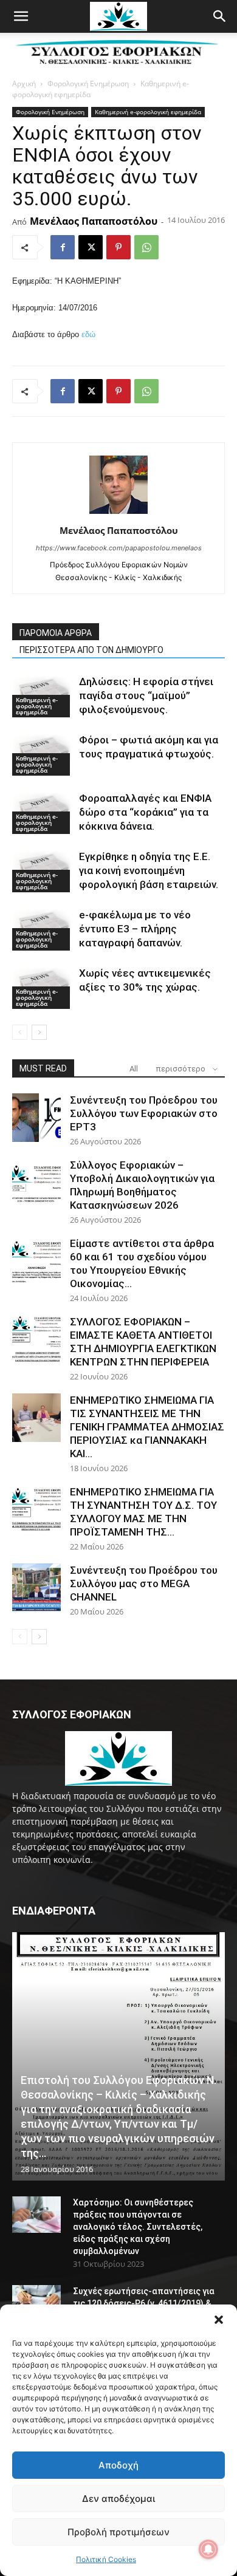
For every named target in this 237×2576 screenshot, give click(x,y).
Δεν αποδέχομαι (118, 2499)
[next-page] (39, 1032)
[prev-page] (20, 1032)
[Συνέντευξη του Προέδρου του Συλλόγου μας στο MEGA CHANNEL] (36, 1588)
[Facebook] (63, 247)
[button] (219, 2320)
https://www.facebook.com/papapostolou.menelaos (119, 548)
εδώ (88, 334)
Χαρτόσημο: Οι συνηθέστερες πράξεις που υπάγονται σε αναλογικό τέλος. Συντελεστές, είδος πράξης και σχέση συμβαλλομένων (138, 2227)
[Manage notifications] (208, 2549)
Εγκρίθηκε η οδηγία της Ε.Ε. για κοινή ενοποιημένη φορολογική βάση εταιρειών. (149, 870)
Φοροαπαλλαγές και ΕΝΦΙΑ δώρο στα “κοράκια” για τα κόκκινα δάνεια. (145, 812)
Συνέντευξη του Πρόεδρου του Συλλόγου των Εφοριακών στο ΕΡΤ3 (144, 1113)
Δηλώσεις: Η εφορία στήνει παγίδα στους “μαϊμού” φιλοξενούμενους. (146, 695)
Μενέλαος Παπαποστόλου (94, 221)
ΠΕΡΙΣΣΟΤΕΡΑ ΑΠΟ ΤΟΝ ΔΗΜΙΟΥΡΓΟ (91, 650)
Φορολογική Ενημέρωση (88, 84)
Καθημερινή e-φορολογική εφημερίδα (148, 112)
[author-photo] (118, 514)
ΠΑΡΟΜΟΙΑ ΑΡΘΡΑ (56, 633)
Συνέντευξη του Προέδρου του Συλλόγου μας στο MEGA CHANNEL (144, 1584)
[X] (91, 247)
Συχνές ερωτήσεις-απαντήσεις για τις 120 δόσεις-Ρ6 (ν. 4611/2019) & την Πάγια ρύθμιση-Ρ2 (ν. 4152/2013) (146, 2303)
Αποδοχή (118, 2465)
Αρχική (24, 84)
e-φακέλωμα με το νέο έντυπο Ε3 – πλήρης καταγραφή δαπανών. (135, 929)
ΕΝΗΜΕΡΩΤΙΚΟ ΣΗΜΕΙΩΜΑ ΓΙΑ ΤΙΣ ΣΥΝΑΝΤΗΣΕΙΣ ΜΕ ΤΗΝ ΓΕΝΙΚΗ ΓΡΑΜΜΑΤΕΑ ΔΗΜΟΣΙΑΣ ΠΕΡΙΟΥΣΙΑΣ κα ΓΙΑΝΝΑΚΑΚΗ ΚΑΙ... (147, 1427)
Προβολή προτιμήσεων (118, 2532)
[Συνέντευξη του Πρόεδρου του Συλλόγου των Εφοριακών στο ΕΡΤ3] (36, 1118)
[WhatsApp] (146, 247)
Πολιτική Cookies (106, 2559)
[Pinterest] (118, 247)
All (134, 1069)
